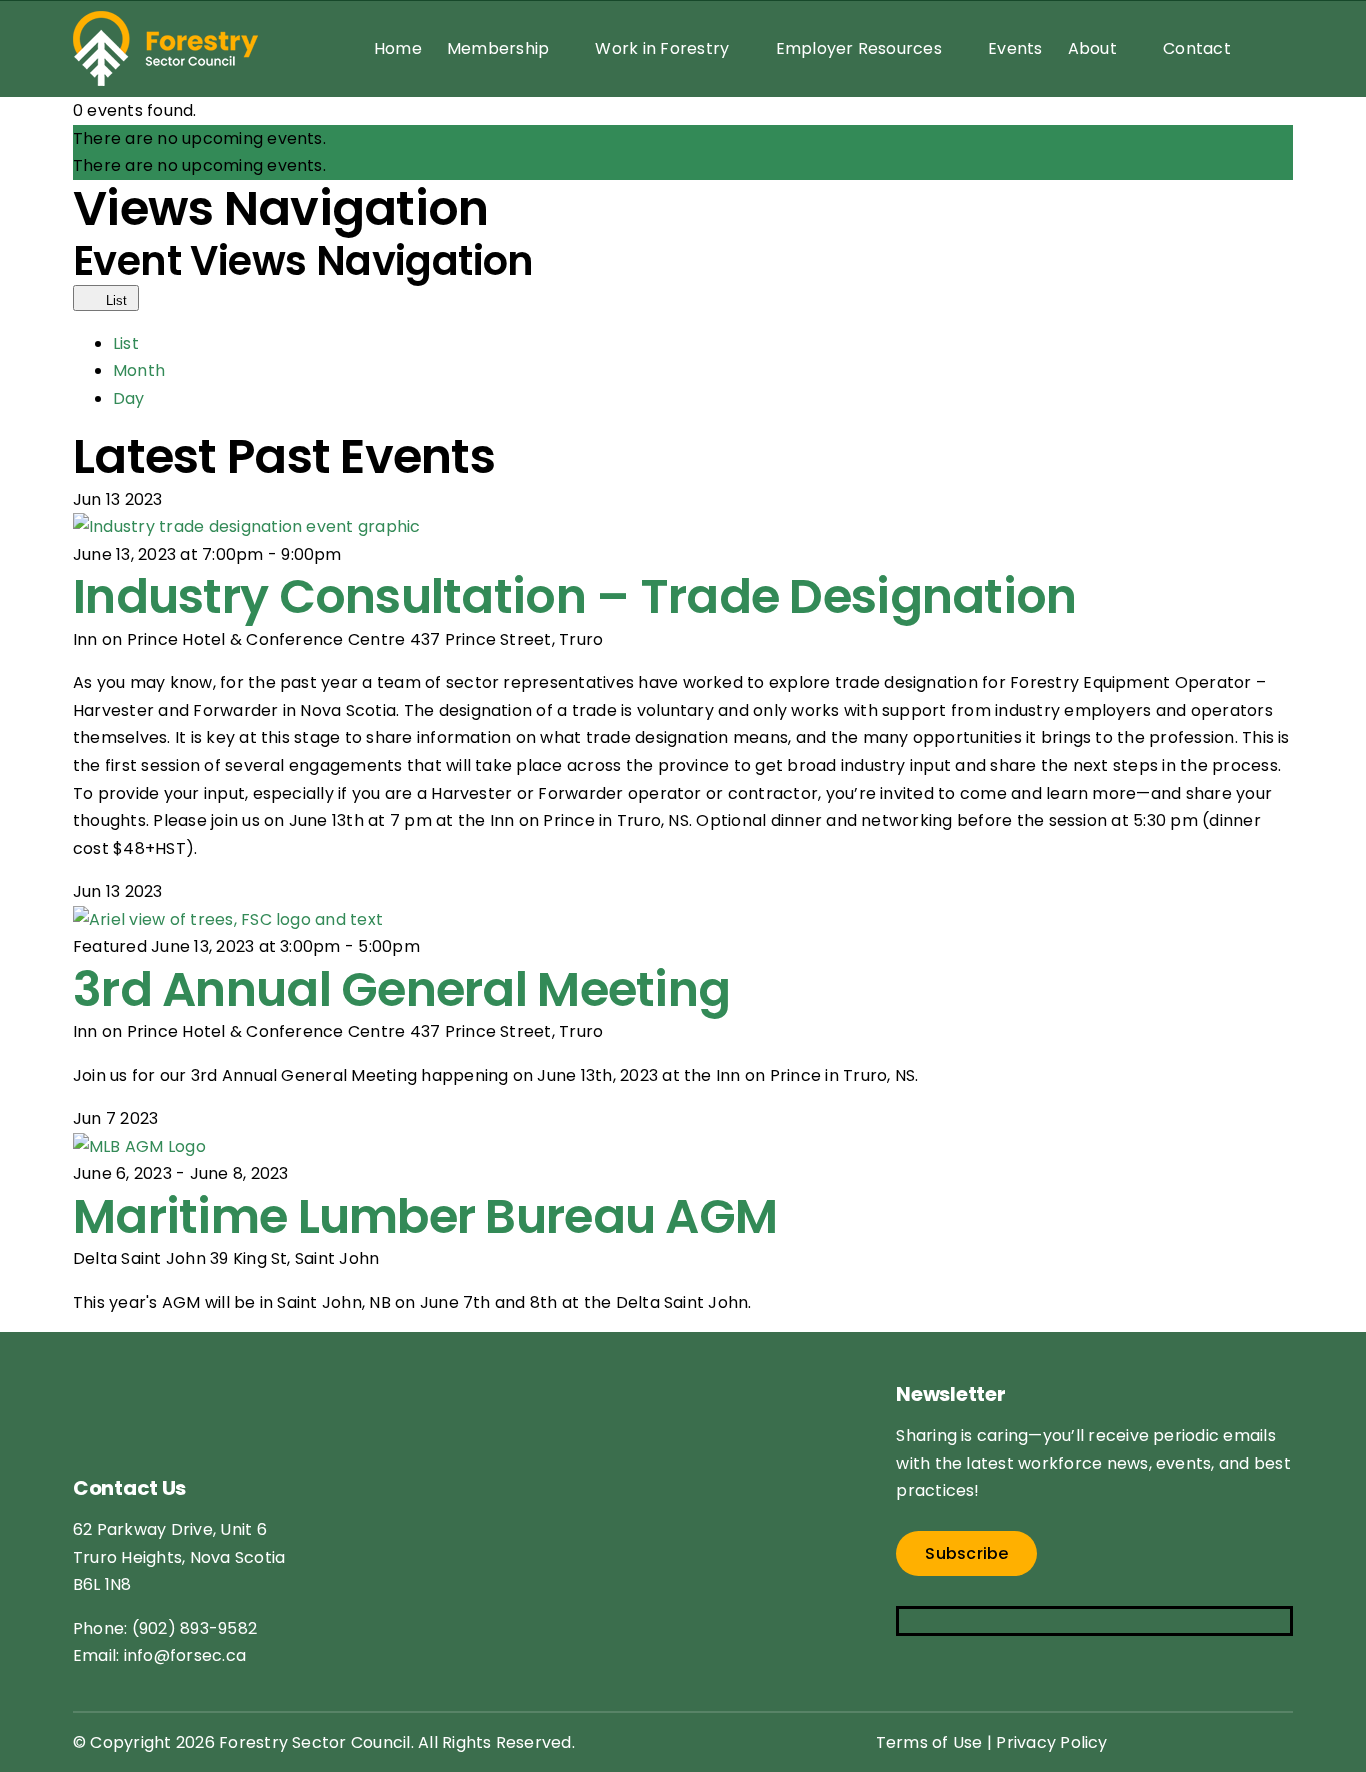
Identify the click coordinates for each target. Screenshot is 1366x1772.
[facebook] (908, 1621)
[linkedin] (1026, 1621)
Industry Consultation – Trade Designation (574, 596)
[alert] (683, 139)
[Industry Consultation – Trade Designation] (247, 526)
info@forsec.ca (185, 1655)
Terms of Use (929, 1742)
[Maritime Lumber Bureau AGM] (139, 1146)
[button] (1262, 48)
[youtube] (987, 1621)
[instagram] (948, 1621)
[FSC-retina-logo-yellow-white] (188, 1364)
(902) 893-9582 (194, 1628)
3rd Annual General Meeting (401, 989)
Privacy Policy (1051, 1742)
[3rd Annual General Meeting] (228, 919)
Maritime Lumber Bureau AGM (425, 1216)
